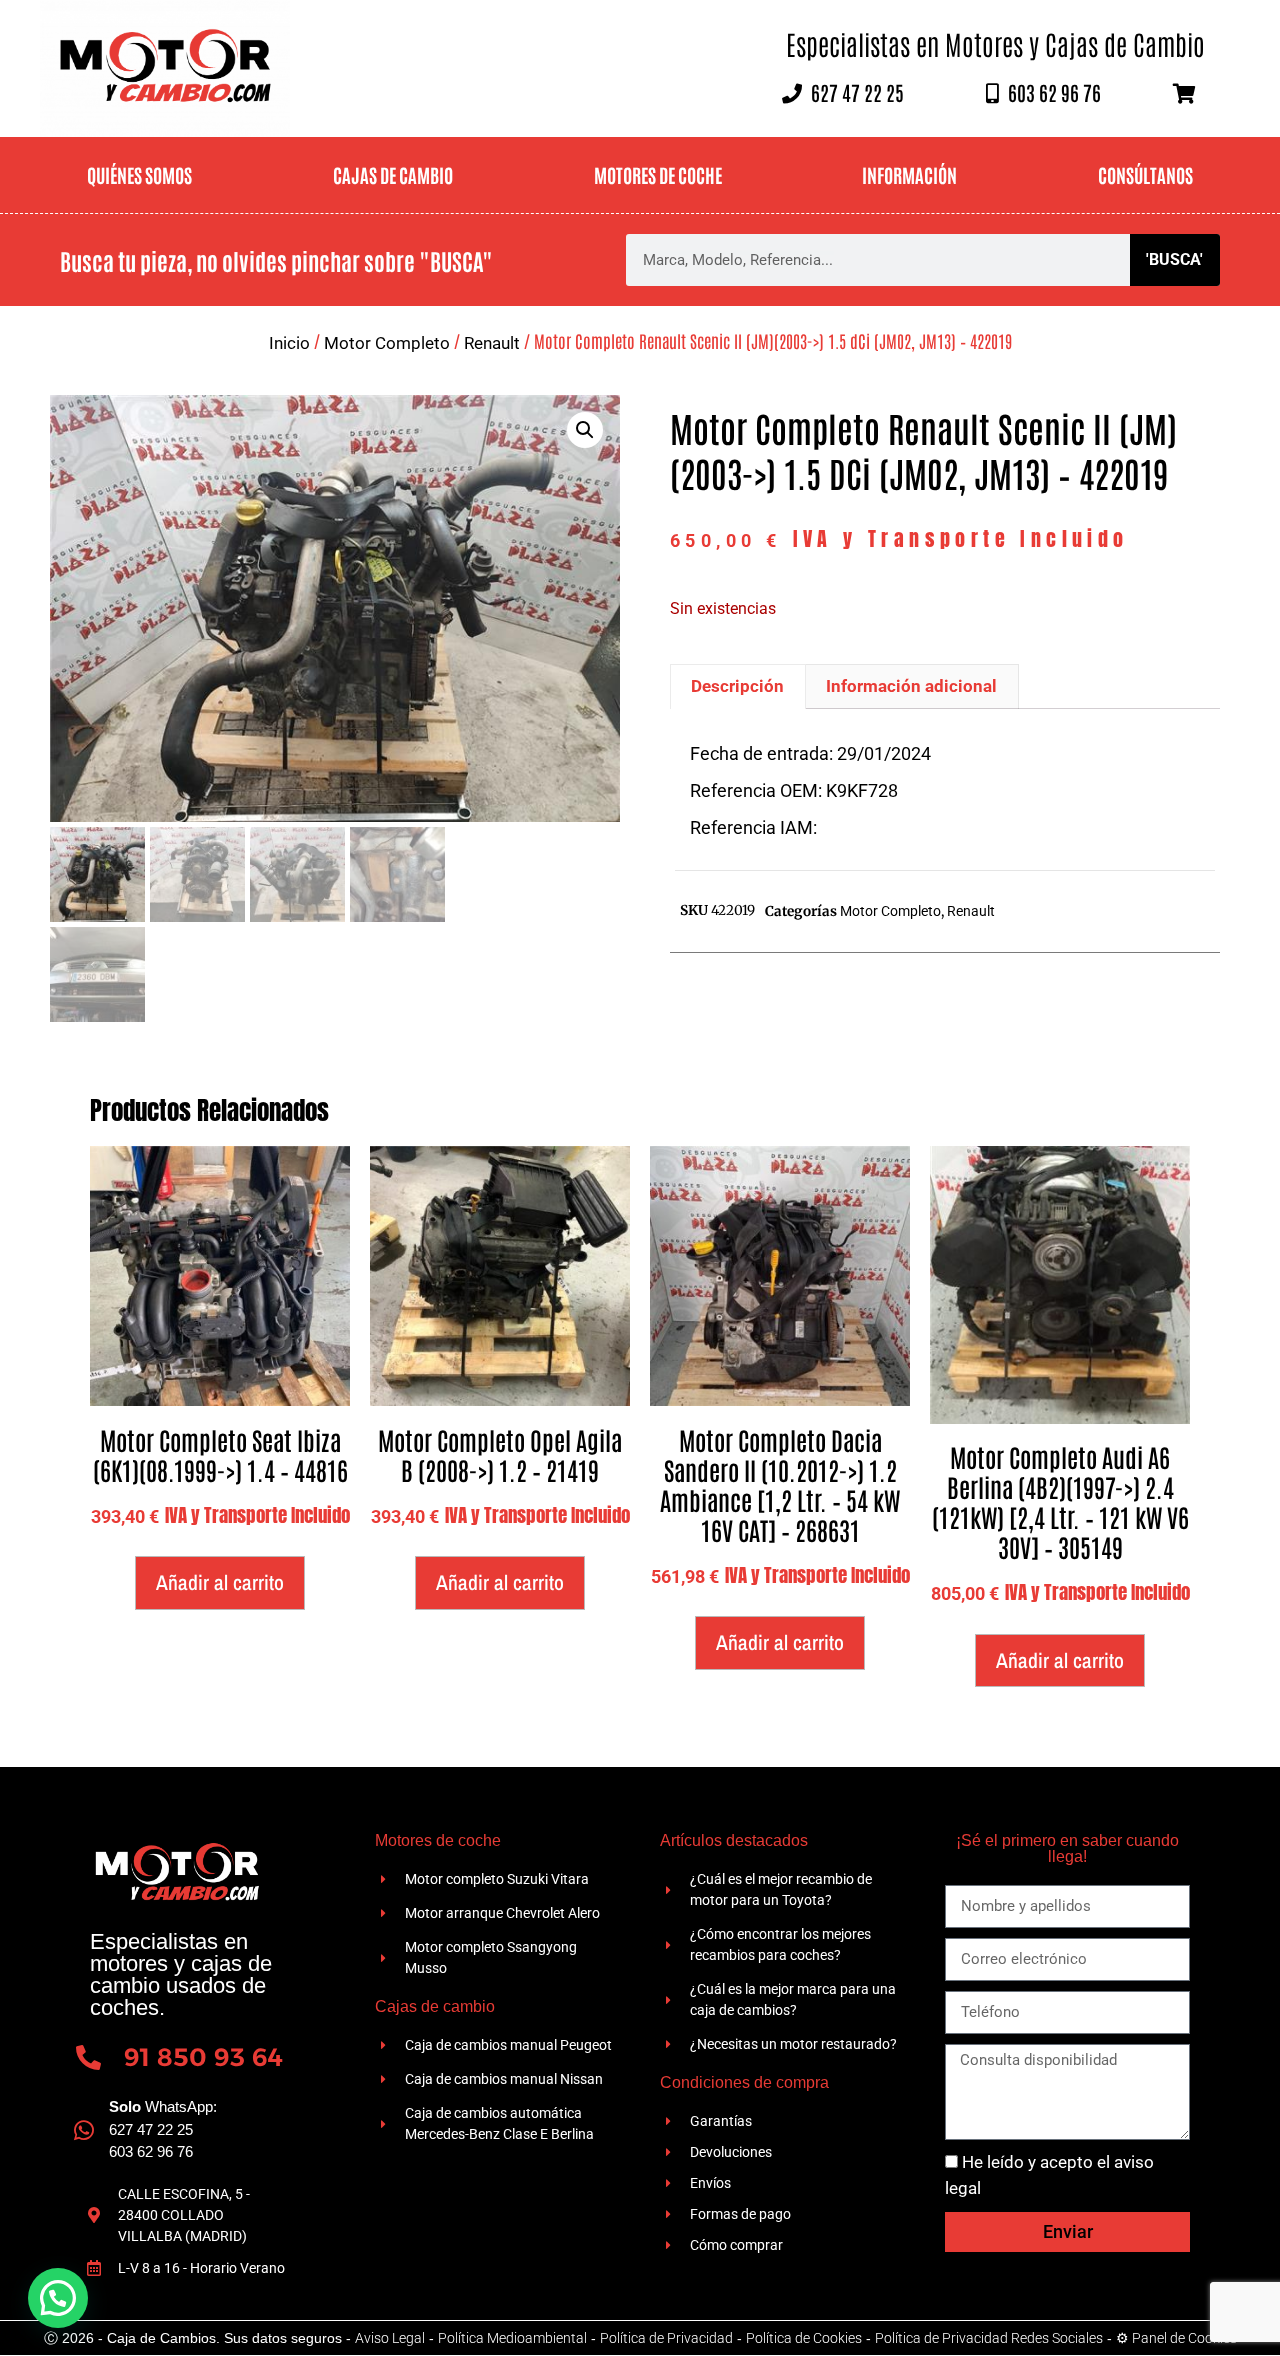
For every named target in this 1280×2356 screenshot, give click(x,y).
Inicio (289, 343)
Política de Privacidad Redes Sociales (989, 2338)
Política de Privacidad (666, 2338)
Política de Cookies (804, 2338)
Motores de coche (658, 174)
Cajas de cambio (393, 174)
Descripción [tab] (737, 686)
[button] (585, 430)
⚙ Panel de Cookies (1176, 2338)
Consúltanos (1145, 174)
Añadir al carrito (220, 1582)
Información (909, 174)
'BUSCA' (1174, 259)
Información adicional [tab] (911, 686)
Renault (492, 343)
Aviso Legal (390, 2338)
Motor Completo (387, 343)
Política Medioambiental (512, 2338)
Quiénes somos (139, 174)
